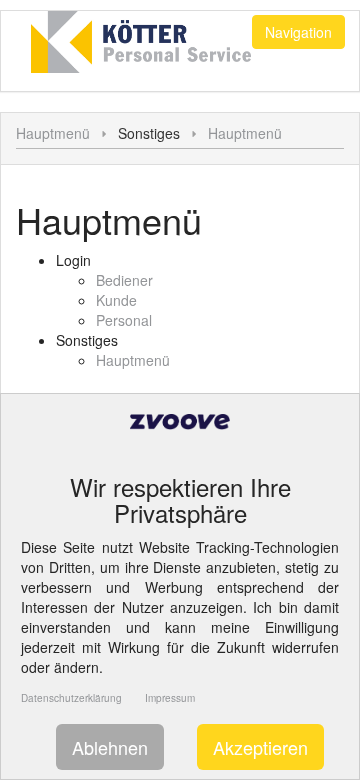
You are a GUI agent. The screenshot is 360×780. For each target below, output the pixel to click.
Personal (124, 320)
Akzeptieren (260, 747)
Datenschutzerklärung (71, 698)
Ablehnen (110, 747)
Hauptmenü (53, 133)
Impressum (170, 698)
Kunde (116, 300)
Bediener (124, 280)
